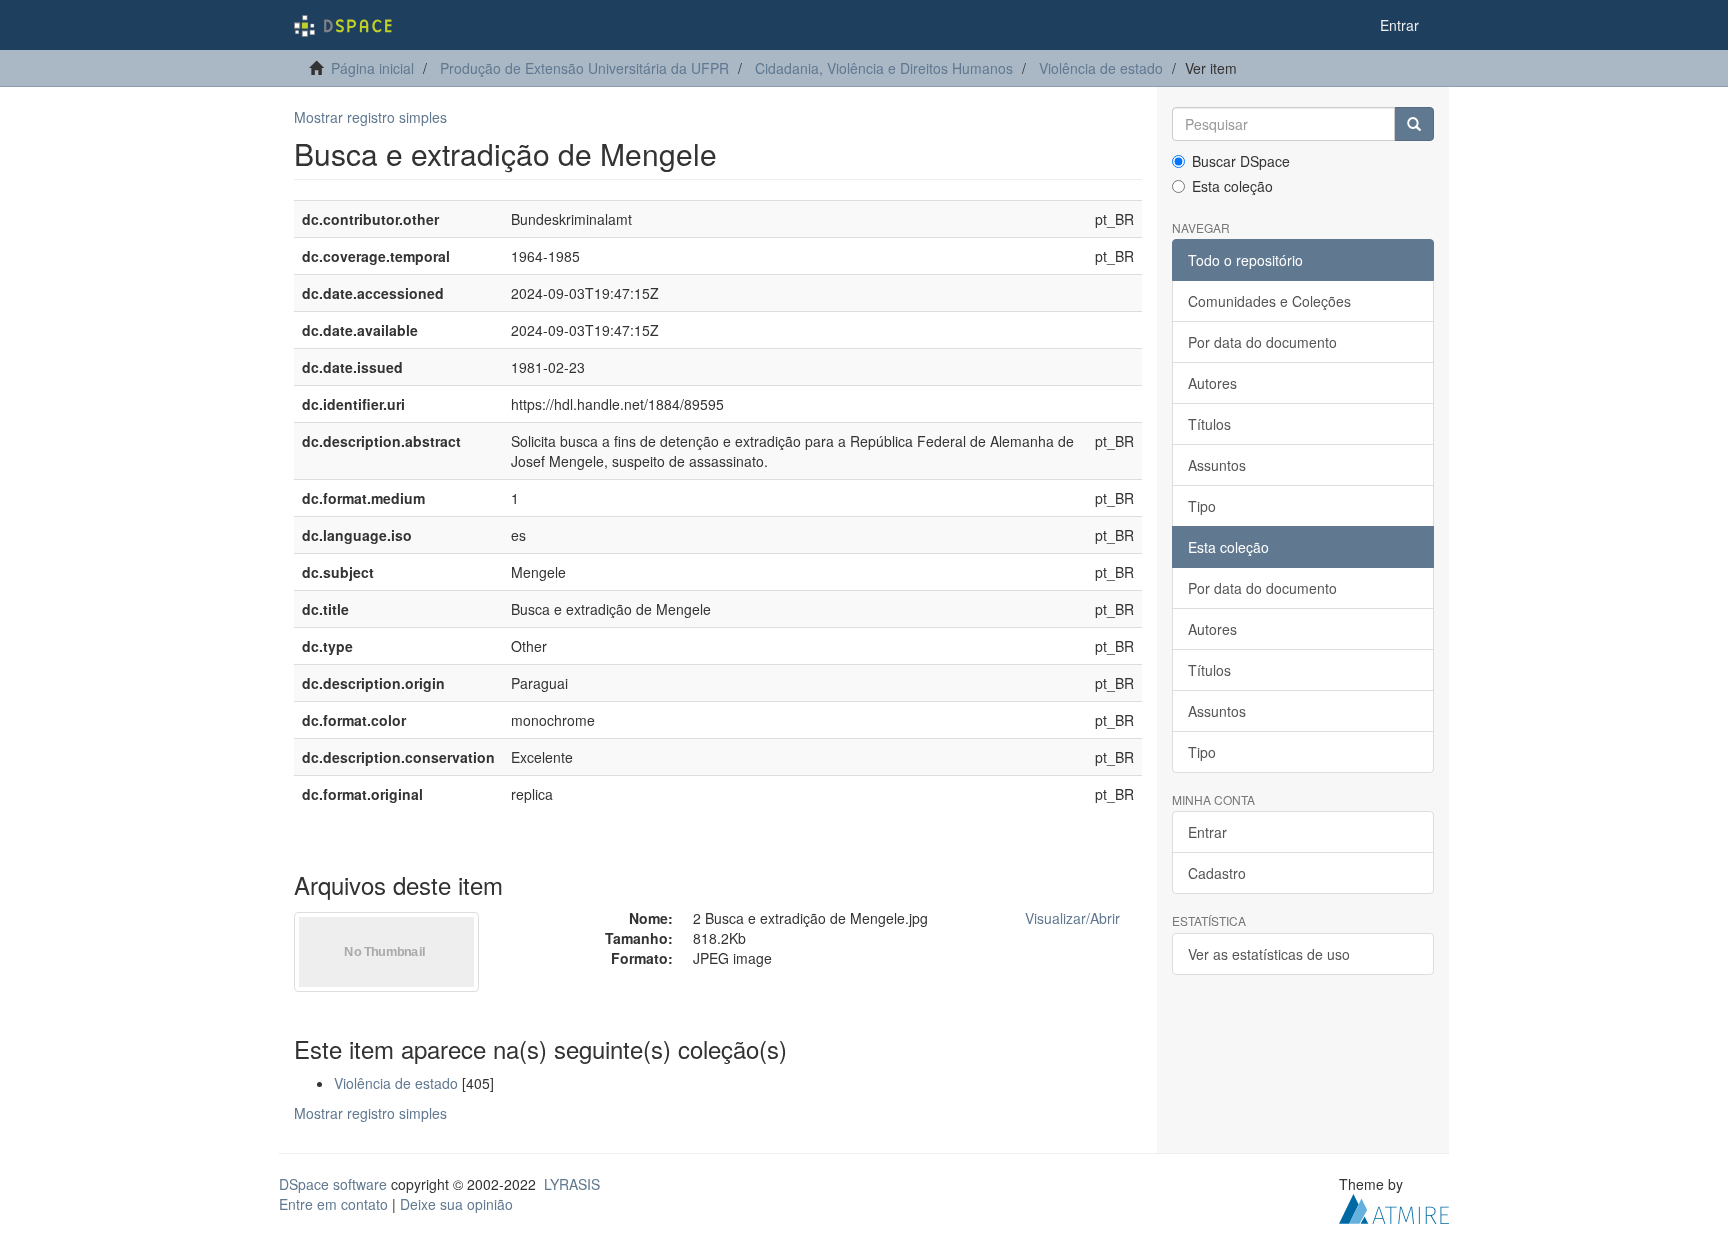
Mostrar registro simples (370, 117)
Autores (1212, 383)
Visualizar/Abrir (1072, 918)
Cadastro (1217, 873)
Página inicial (372, 68)
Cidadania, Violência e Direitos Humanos (884, 68)
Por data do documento (1262, 342)
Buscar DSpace (1241, 161)
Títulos (1209, 424)
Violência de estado (1101, 68)
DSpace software (333, 1184)
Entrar (1207, 832)
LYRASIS (572, 1184)
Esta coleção (1232, 186)
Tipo (1202, 506)
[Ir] (1414, 124)
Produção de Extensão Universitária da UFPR (584, 68)
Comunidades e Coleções (1269, 301)
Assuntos (1217, 465)
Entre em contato (333, 1204)
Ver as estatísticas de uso (1269, 954)
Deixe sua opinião (456, 1204)
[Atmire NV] (1394, 1206)
